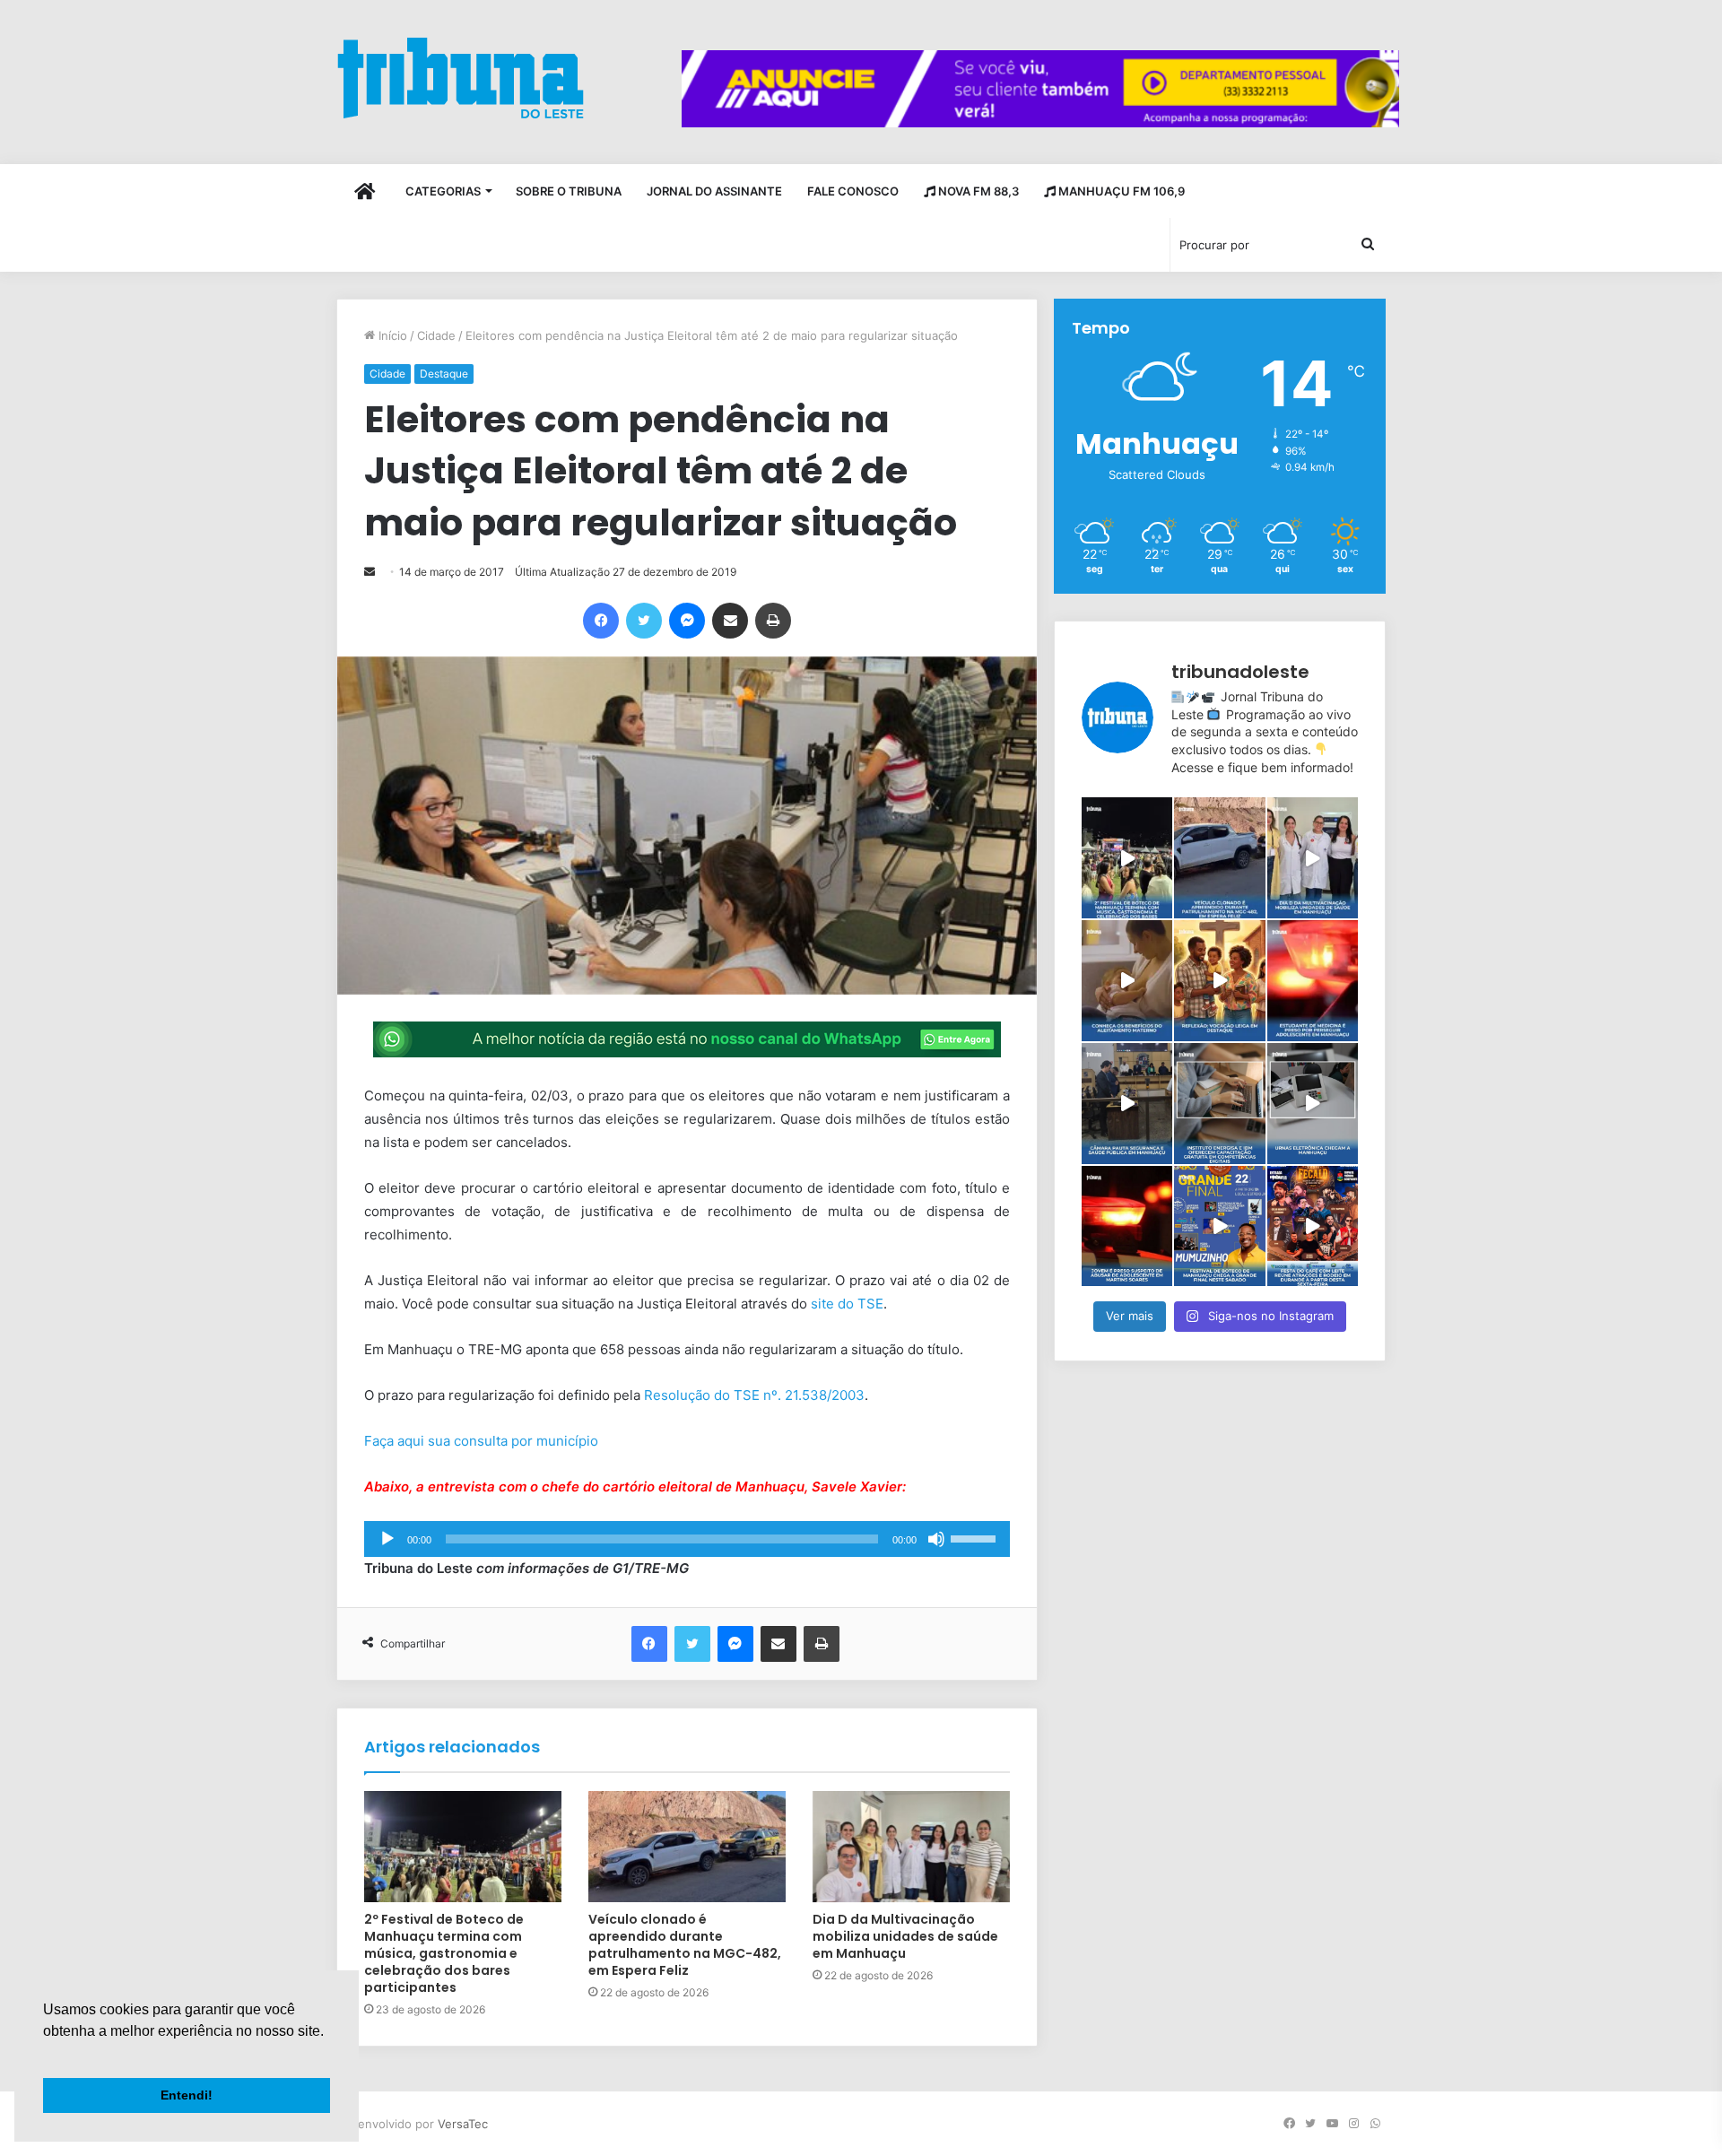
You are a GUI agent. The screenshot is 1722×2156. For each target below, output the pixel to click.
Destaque (444, 374)
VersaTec (463, 2124)
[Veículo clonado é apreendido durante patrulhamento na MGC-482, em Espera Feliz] (687, 1847)
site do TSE (847, 1304)
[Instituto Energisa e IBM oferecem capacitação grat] (1219, 1104)
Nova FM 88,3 (977, 191)
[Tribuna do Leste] (461, 78)
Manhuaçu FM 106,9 (1120, 191)
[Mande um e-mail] (370, 572)
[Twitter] (644, 621)
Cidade (436, 335)
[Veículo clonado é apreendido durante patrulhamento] (1219, 858)
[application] (687, 1539)
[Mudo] (936, 1539)
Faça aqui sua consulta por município (483, 1441)
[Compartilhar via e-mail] (730, 621)
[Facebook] (601, 621)
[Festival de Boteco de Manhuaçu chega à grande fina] (1219, 1226)
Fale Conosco (853, 191)
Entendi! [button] (187, 2095)
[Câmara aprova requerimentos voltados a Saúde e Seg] (1127, 1104)
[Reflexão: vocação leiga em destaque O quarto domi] (1219, 981)
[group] (1040, 89)
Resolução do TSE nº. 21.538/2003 (754, 1395)
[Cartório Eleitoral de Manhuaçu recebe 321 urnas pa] (1313, 1104)
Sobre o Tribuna (569, 191)
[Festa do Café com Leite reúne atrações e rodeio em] (1313, 1226)
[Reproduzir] (387, 1539)
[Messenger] (687, 621)
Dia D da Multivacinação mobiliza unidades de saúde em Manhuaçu (905, 1936)
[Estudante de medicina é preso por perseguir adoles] (1313, 981)
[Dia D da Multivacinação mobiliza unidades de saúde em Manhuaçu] (911, 1847)
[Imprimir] (773, 621)
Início (391, 335)
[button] (46, 2054)
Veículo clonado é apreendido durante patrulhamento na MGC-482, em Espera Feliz (685, 1945)
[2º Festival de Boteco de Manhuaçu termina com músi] (1127, 858)
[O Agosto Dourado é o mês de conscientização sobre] (1127, 981)
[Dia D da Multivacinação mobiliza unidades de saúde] (1313, 858)
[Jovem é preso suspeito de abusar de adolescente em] (1127, 1226)
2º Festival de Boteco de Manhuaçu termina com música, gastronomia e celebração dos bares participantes (444, 1953)
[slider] (976, 1537)
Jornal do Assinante (714, 191)
